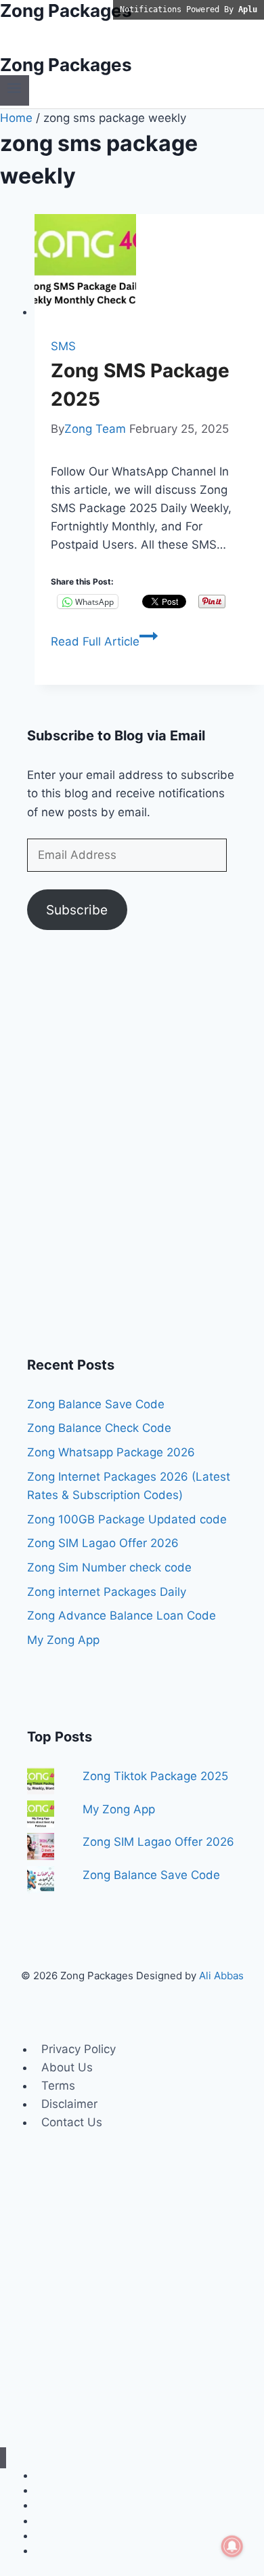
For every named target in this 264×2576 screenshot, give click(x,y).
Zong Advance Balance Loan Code (122, 1616)
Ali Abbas (221, 1976)
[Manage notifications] (232, 2546)
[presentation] (149, 268)
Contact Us (72, 2122)
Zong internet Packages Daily (107, 1592)
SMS (63, 346)
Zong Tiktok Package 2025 (155, 1776)
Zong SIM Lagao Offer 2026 (103, 1543)
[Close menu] (3, 2458)
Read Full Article (104, 641)
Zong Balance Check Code (99, 1428)
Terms (58, 2086)
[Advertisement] (132, 1151)
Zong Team (95, 429)
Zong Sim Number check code (109, 1567)
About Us (67, 2067)
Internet (52, 2475)
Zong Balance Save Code (96, 1404)
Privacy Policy (79, 2049)
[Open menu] (15, 90)
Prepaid (52, 2551)
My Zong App (63, 1640)
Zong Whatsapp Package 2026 (111, 1452)
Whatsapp (57, 2505)
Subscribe (77, 910)
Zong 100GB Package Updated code (127, 1519)
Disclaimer (69, 2104)
